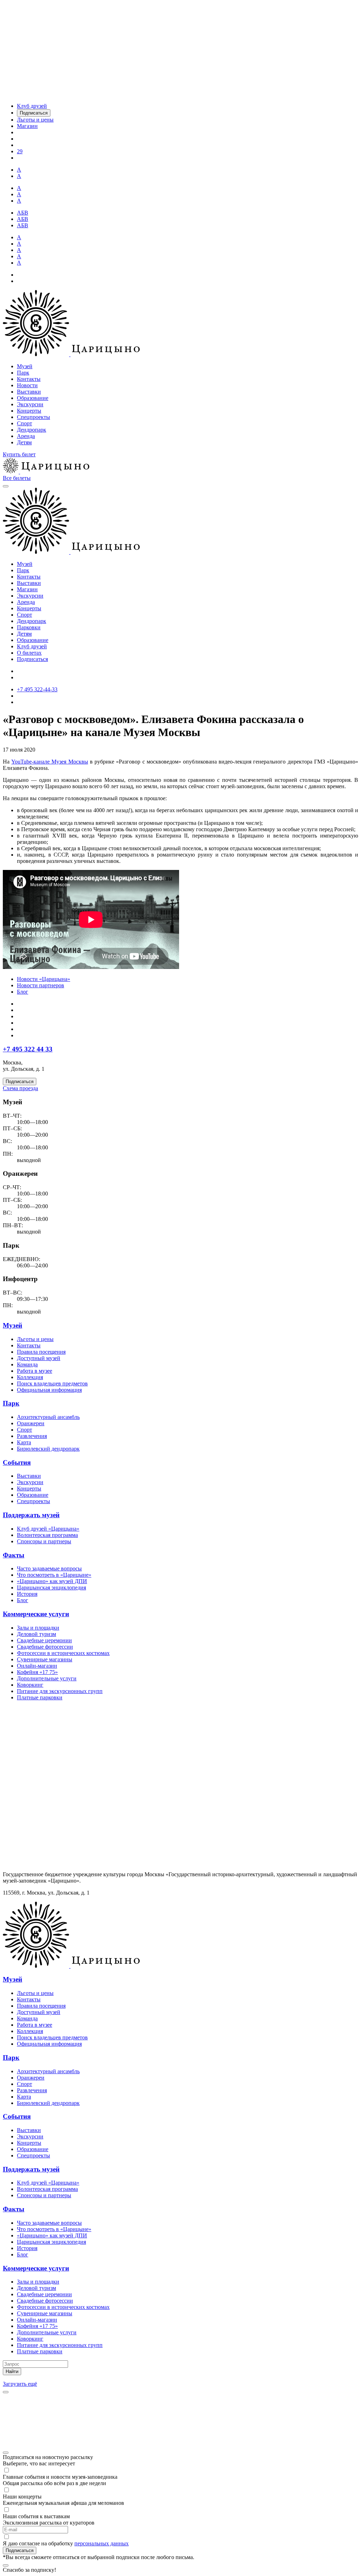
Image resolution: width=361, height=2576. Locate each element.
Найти (12, 2371)
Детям (24, 442)
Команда (27, 1364)
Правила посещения (41, 1352)
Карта (24, 1442)
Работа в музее (35, 1371)
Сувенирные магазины (45, 1659)
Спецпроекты (33, 417)
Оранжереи (31, 1423)
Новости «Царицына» (44, 979)
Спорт (25, 423)
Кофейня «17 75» (37, 1672)
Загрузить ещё (20, 2384)
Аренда (26, 436)
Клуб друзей (32, 646)
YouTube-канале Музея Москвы (50, 762)
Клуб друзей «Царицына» (48, 1529)
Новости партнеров (41, 985)
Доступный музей (39, 1358)
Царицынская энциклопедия (51, 1587)
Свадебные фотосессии (45, 1647)
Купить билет (19, 454)
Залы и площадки (38, 1628)
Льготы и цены (35, 1339)
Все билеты (17, 478)
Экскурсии (30, 404)
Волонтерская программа (47, 1535)
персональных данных (102, 2543)
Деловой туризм (36, 1634)
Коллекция (30, 1377)
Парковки (29, 627)
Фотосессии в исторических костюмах (63, 1653)
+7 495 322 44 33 (28, 1049)
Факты (14, 1555)
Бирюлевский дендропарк (48, 1449)
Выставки (29, 392)
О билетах (29, 653)
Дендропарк (32, 430)
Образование (33, 398)
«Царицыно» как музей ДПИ (52, 1581)
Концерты (29, 411)
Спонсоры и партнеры (44, 1541)
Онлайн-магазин (37, 1666)
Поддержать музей (31, 1515)
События (17, 1462)
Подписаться (32, 659)
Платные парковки (40, 1697)
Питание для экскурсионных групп (60, 1691)
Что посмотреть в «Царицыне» (54, 1575)
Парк (23, 373)
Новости (27, 385)
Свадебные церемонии (44, 1640)
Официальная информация (49, 1390)
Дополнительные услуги (47, 1678)
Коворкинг (30, 1685)
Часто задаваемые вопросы (49, 1568)
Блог (23, 992)
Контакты (29, 379)
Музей (25, 366)
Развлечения (32, 1436)
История (27, 1594)
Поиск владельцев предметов (52, 1383)
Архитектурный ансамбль (48, 1417)
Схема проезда (20, 1088)
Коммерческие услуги (36, 1614)
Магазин (27, 589)
